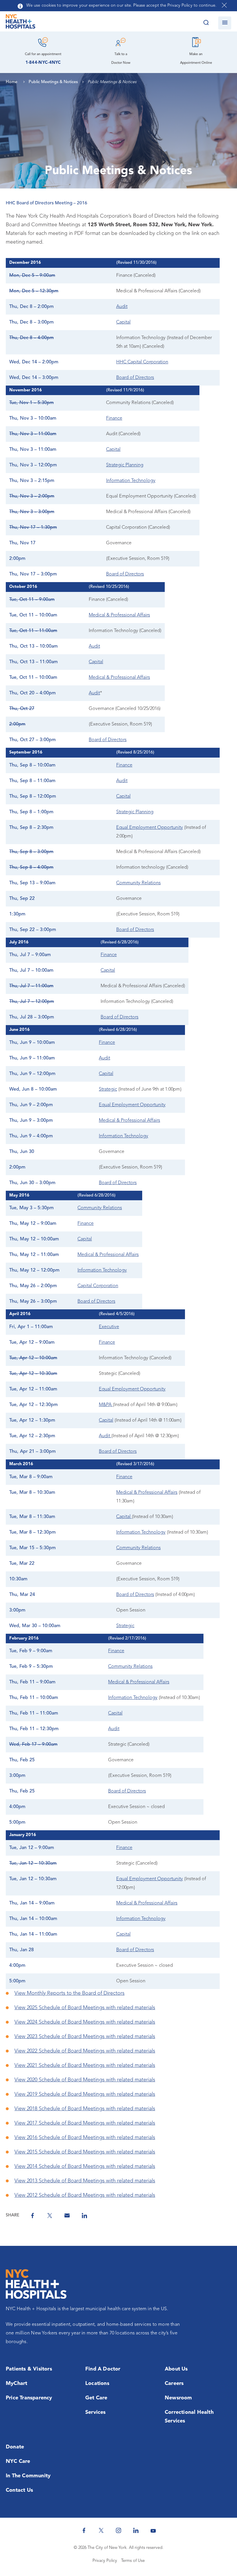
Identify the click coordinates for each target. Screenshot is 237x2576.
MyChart (16, 2384)
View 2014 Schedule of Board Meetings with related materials (85, 2166)
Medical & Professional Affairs (119, 615)
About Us (176, 2369)
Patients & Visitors (29, 2369)
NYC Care (18, 2461)
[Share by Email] (67, 2216)
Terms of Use (133, 2561)
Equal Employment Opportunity (150, 828)
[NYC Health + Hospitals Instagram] (118, 2530)
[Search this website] (206, 23)
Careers (174, 2384)
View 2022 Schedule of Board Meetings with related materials (85, 2051)
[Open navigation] (225, 23)
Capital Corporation (98, 1286)
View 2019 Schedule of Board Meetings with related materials (85, 2094)
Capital (123, 322)
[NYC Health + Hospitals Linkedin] (136, 2530)
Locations (97, 2384)
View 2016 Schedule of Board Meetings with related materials (85, 2138)
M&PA (106, 1405)
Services (96, 2412)
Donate (15, 2447)
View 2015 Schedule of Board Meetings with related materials (85, 2152)
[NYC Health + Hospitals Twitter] (101, 2530)
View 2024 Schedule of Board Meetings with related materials (85, 2022)
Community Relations (138, 883)
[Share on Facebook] (32, 2216)
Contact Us (19, 2490)
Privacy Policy (105, 2561)
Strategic (108, 1089)
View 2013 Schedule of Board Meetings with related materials (85, 2181)
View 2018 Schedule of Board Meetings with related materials (85, 2109)
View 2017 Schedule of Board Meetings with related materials (85, 2123)
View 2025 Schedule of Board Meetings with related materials (85, 2008)
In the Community (28, 2476)
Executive (109, 1327)
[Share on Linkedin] (84, 2216)
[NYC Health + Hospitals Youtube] (153, 2530)
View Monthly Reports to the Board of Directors (70, 1993)
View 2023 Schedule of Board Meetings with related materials (85, 2037)
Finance (114, 418)
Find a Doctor (103, 2369)
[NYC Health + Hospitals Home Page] (21, 23)
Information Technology (131, 481)
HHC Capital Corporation (142, 362)
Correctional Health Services (189, 2417)
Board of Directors (135, 378)
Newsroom (178, 2398)
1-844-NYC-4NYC (43, 63)
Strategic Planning (125, 465)
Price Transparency (29, 2398)
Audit (122, 307)
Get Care (96, 2398)
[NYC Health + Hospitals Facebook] (84, 2530)
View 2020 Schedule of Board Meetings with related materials (85, 2080)
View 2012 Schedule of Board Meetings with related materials (85, 2195)
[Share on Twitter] (50, 2216)
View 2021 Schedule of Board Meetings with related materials (85, 2065)
